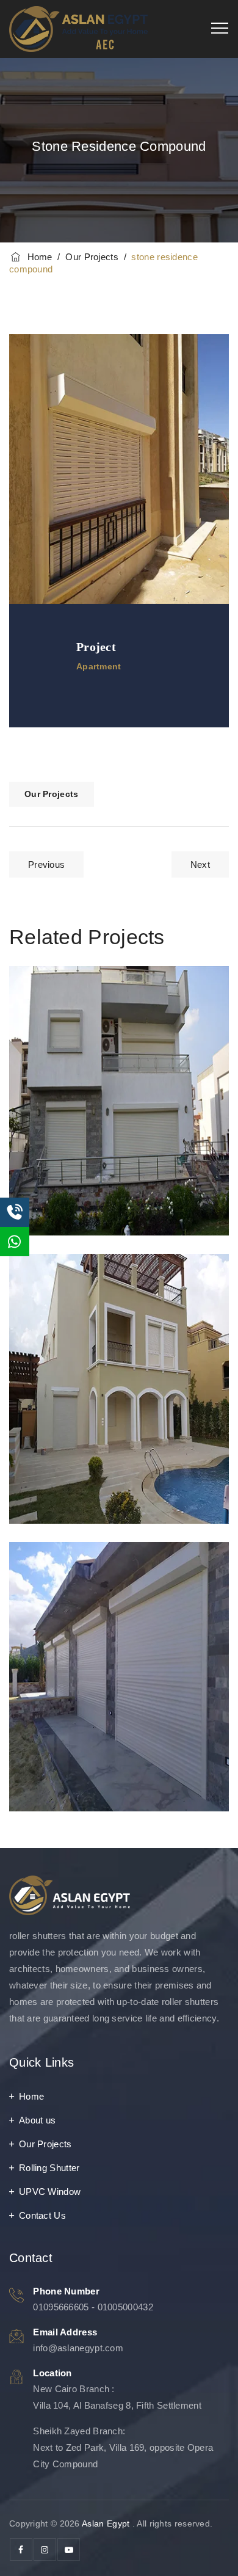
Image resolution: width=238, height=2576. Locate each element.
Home (37, 257)
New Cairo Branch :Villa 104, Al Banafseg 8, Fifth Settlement (117, 2397)
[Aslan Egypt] (78, 29)
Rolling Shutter (49, 2168)
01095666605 (61, 2307)
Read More (63, 1197)
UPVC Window (50, 2192)
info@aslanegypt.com (78, 2348)
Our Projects (52, 794)
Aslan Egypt (106, 2523)
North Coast (76, 1581)
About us (37, 2120)
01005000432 (125, 2307)
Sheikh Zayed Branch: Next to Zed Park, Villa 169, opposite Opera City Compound (123, 2447)
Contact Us (42, 2215)
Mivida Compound (95, 1293)
